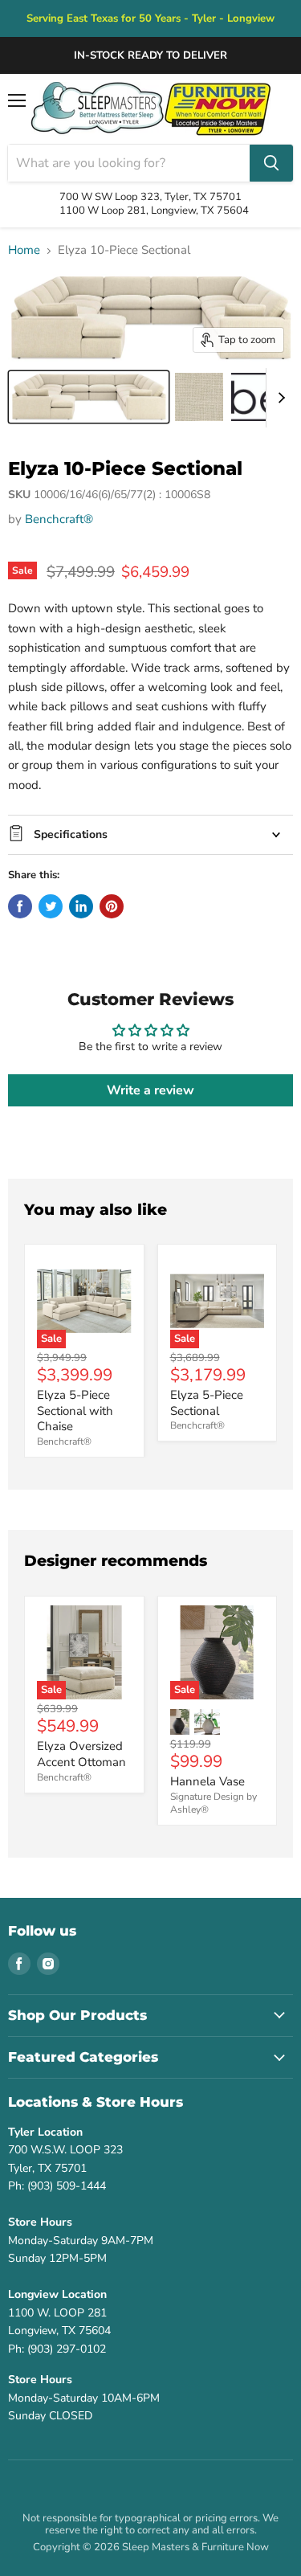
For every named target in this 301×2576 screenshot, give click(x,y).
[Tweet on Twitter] (51, 906)
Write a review (150, 1090)
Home (24, 250)
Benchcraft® (59, 519)
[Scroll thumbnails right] (279, 398)
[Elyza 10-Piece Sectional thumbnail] (89, 397)
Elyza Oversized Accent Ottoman (81, 1754)
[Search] (271, 163)
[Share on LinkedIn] (81, 906)
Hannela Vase (207, 1781)
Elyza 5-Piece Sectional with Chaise (75, 1411)
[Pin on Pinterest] (112, 906)
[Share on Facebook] (20, 906)
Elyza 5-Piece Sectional (207, 1403)
